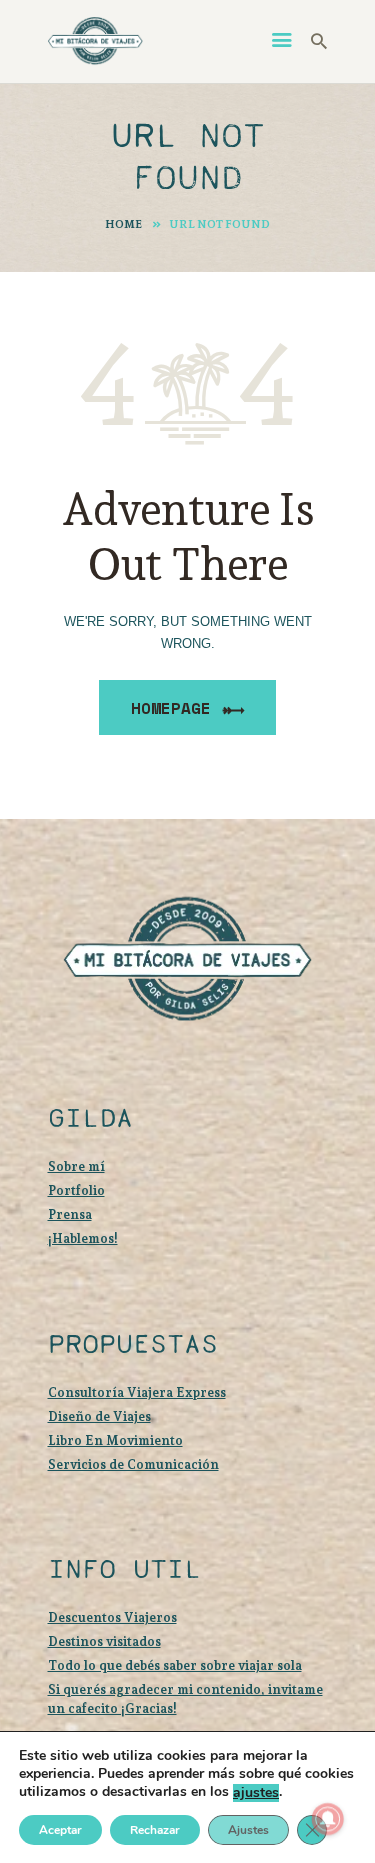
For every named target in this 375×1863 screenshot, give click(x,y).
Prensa (70, 1214)
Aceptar (60, 1830)
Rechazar (155, 1830)
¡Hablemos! (83, 1238)
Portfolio (76, 1190)
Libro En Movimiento (115, 1440)
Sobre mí (76, 1166)
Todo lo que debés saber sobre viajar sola (175, 1665)
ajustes (256, 1793)
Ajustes (248, 1830)
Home (123, 224)
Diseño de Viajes (99, 1416)
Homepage (171, 708)
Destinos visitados (104, 1641)
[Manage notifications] (328, 1819)
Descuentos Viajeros (112, 1617)
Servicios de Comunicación (133, 1464)
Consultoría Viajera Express (137, 1392)
